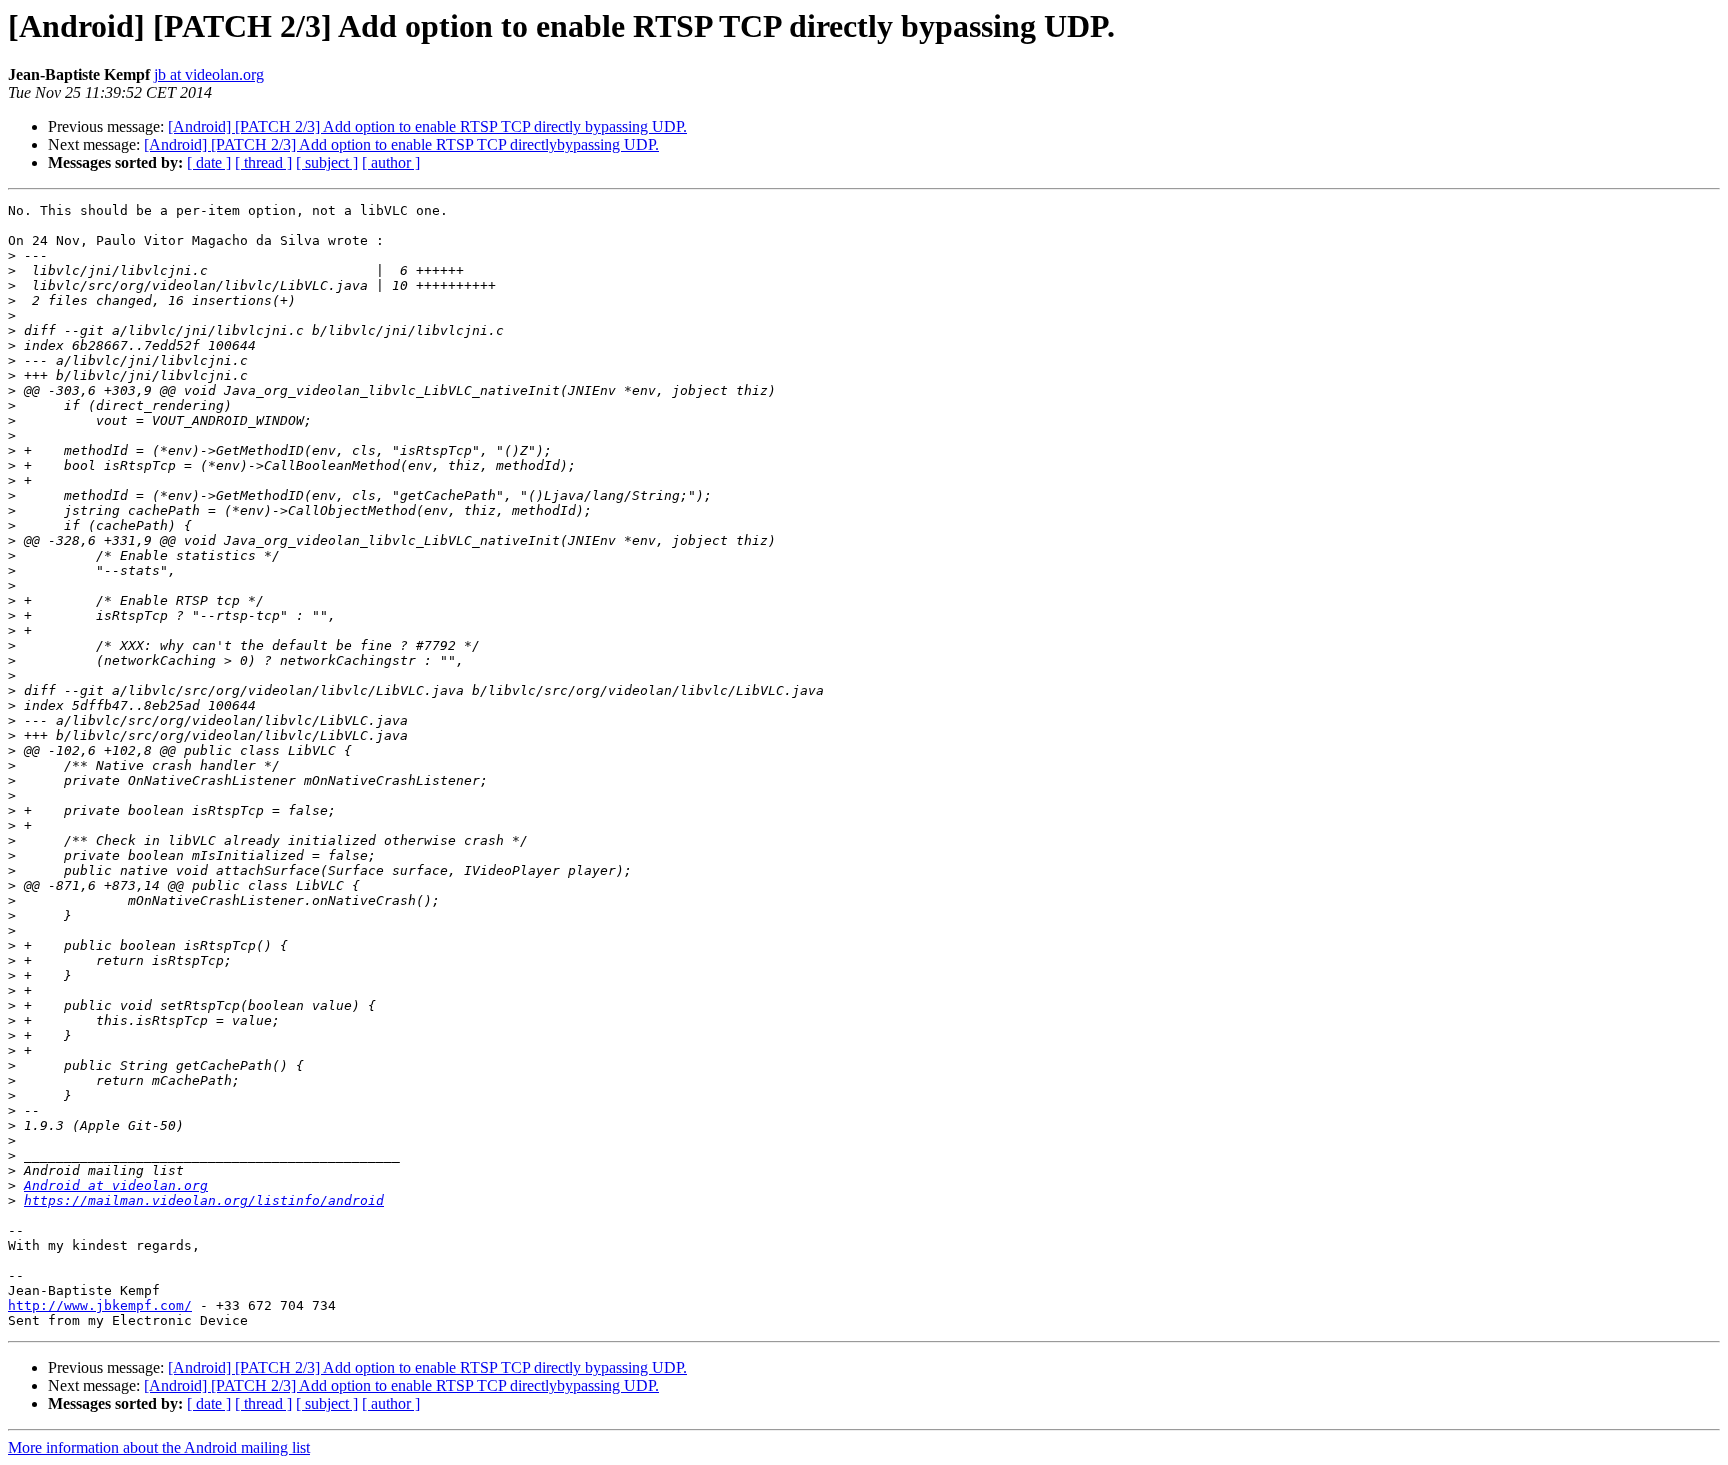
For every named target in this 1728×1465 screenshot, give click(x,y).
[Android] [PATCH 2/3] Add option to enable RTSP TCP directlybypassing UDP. (401, 144)
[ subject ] (327, 162)
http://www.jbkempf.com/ (100, 1305)
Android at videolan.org (116, 1185)
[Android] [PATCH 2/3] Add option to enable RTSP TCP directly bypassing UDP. (427, 126)
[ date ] (209, 162)
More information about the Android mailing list (159, 1447)
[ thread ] (263, 162)
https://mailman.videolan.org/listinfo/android (204, 1200)
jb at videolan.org (209, 74)
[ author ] (391, 162)
